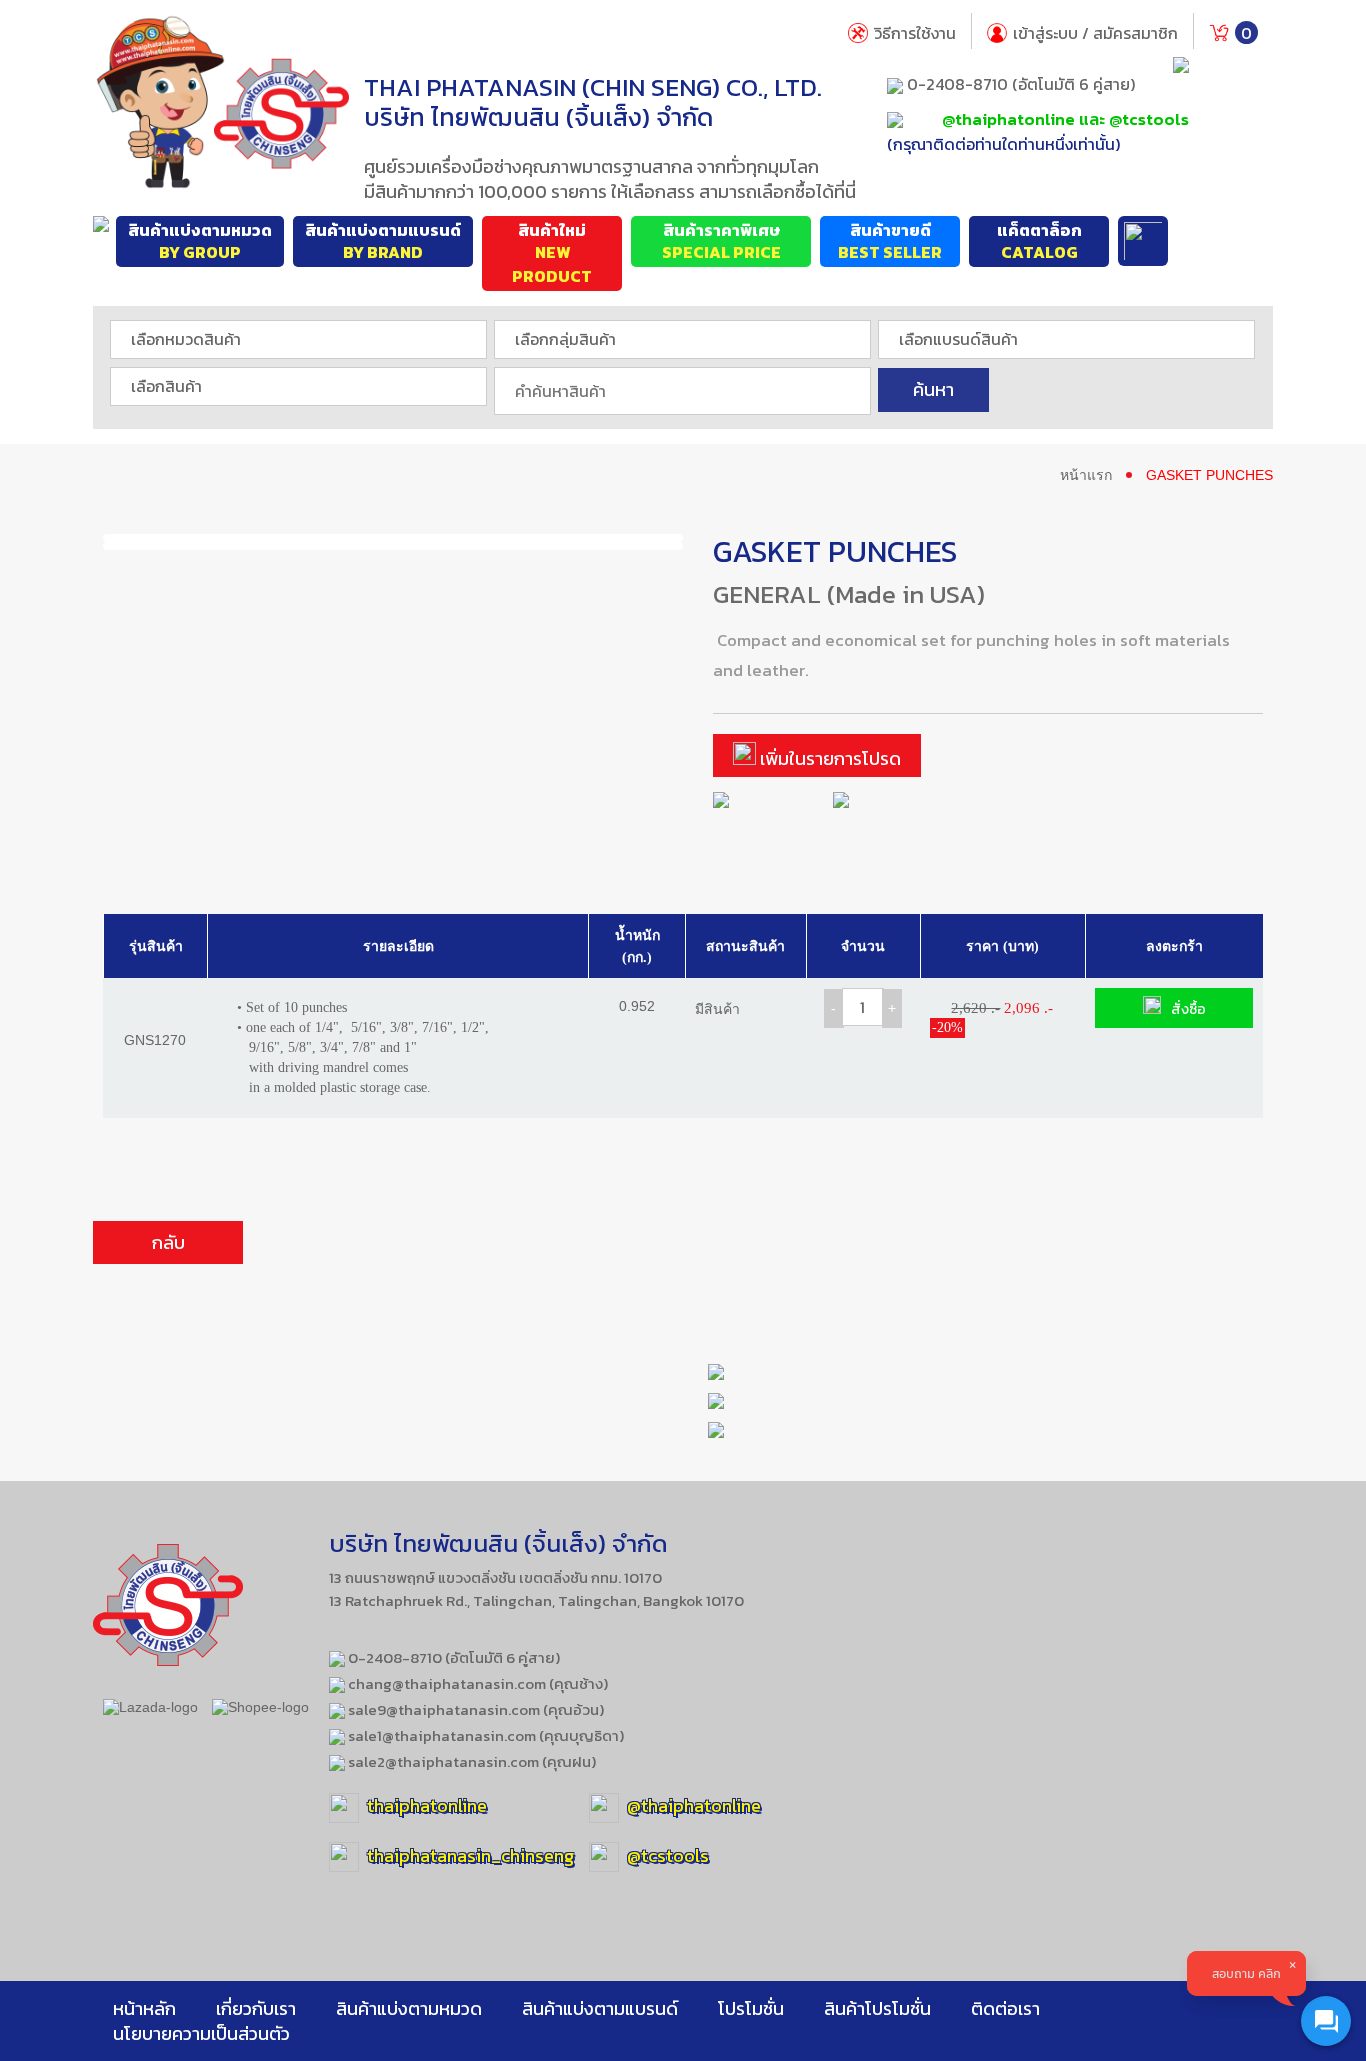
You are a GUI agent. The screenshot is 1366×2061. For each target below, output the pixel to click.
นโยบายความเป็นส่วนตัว (201, 2033)
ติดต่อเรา (1005, 2008)
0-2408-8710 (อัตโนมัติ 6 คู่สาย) (1019, 84)
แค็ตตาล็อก (1039, 242)
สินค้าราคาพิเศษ (721, 242)
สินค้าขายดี (890, 242)
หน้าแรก (1086, 475)
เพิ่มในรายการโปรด (828, 758)
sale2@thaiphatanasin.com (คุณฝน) (470, 1761)
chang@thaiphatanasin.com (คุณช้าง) (476, 1683)
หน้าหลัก (144, 2008)
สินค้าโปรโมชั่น (877, 2008)
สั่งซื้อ (1188, 1009)
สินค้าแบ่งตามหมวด (200, 242)
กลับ (168, 1242)
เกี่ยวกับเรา (256, 2008)
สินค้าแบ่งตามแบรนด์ (383, 242)
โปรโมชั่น (751, 2008)
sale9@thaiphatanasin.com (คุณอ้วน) (474, 1709)
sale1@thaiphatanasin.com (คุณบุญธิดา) (484, 1735)
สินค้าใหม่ (552, 254)
